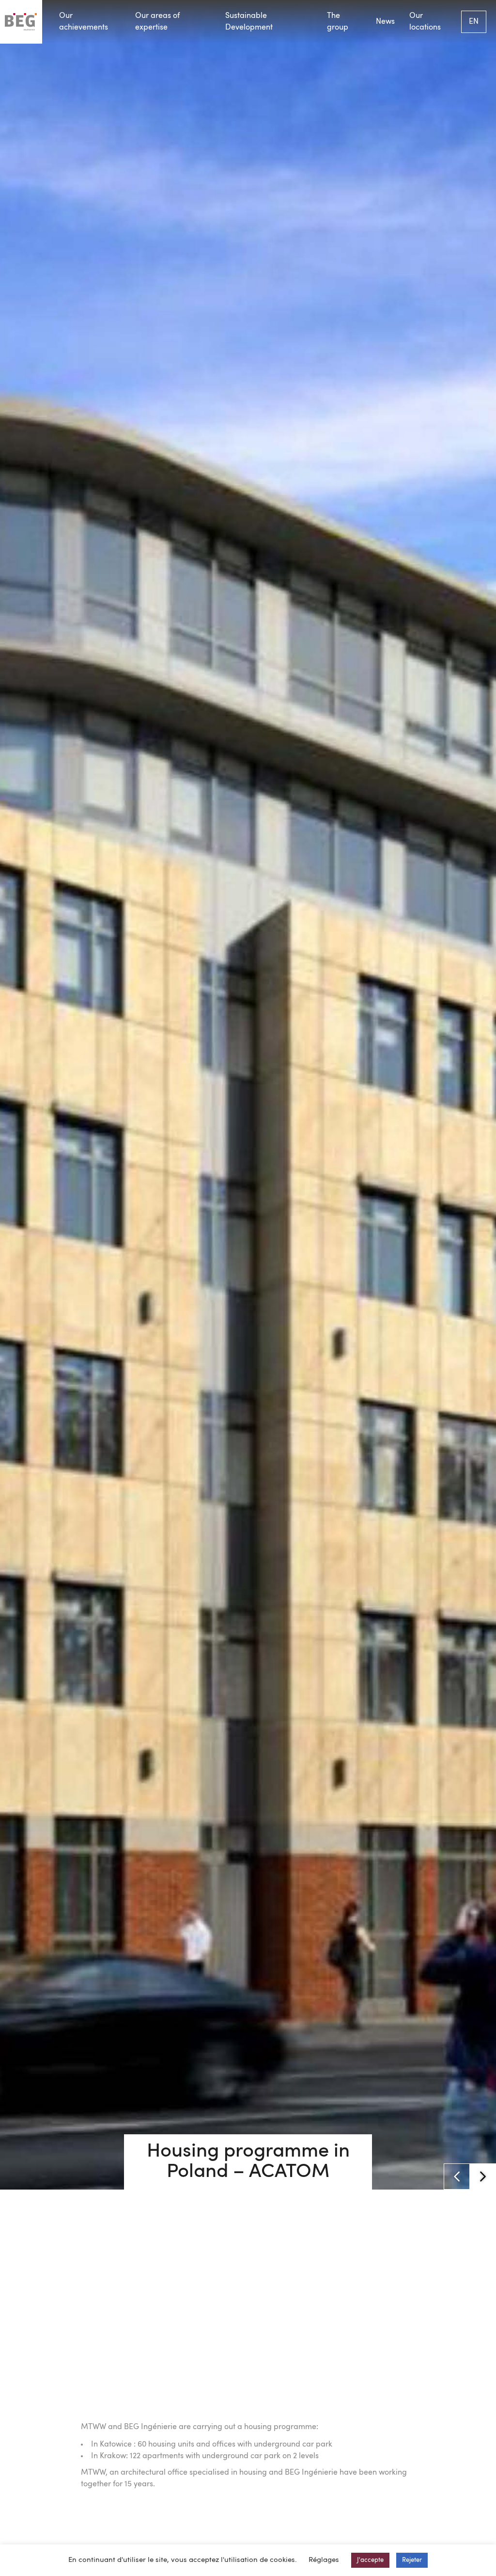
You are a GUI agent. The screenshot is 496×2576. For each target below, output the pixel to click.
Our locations (425, 22)
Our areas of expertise (157, 22)
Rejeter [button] (412, 2560)
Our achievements (84, 22)
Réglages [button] (324, 2560)
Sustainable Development (249, 22)
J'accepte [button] (370, 2560)
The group (338, 22)
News (385, 22)
